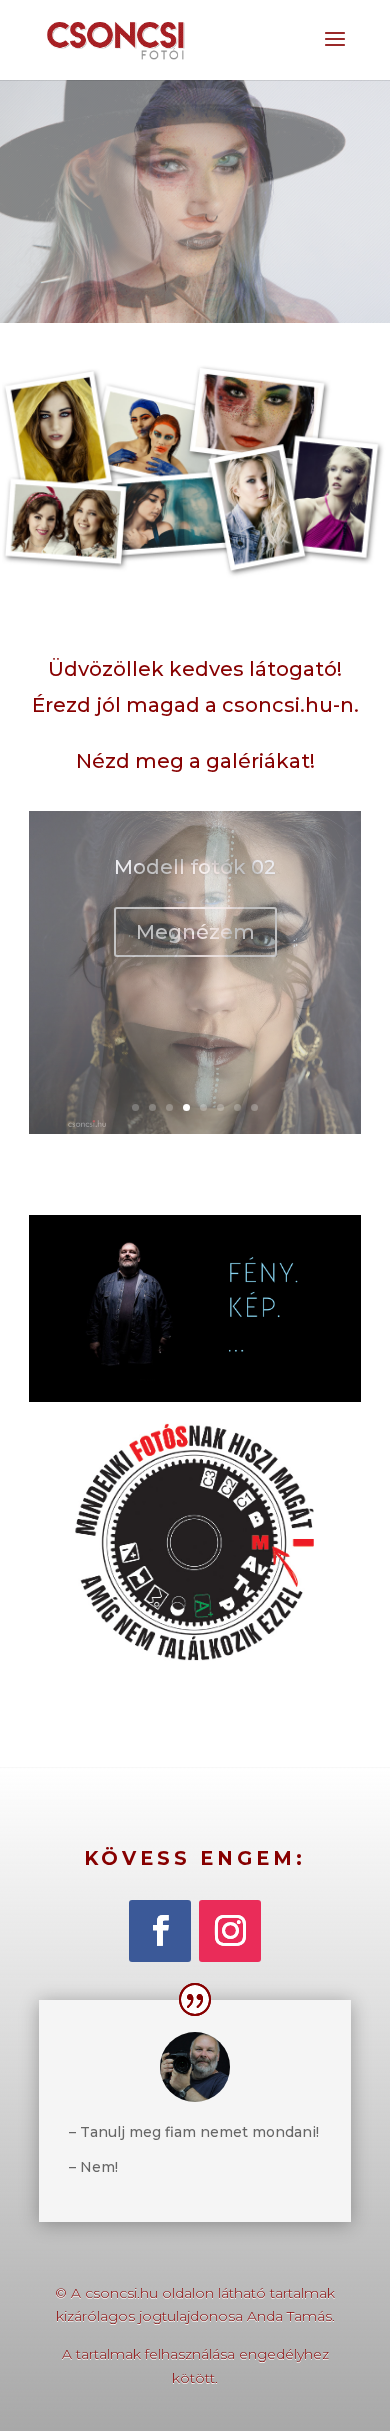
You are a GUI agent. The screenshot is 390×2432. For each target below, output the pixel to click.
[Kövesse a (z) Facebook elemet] (160, 1931)
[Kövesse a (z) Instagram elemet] (230, 1931)
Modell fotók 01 (195, 900)
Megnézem (195, 965)
